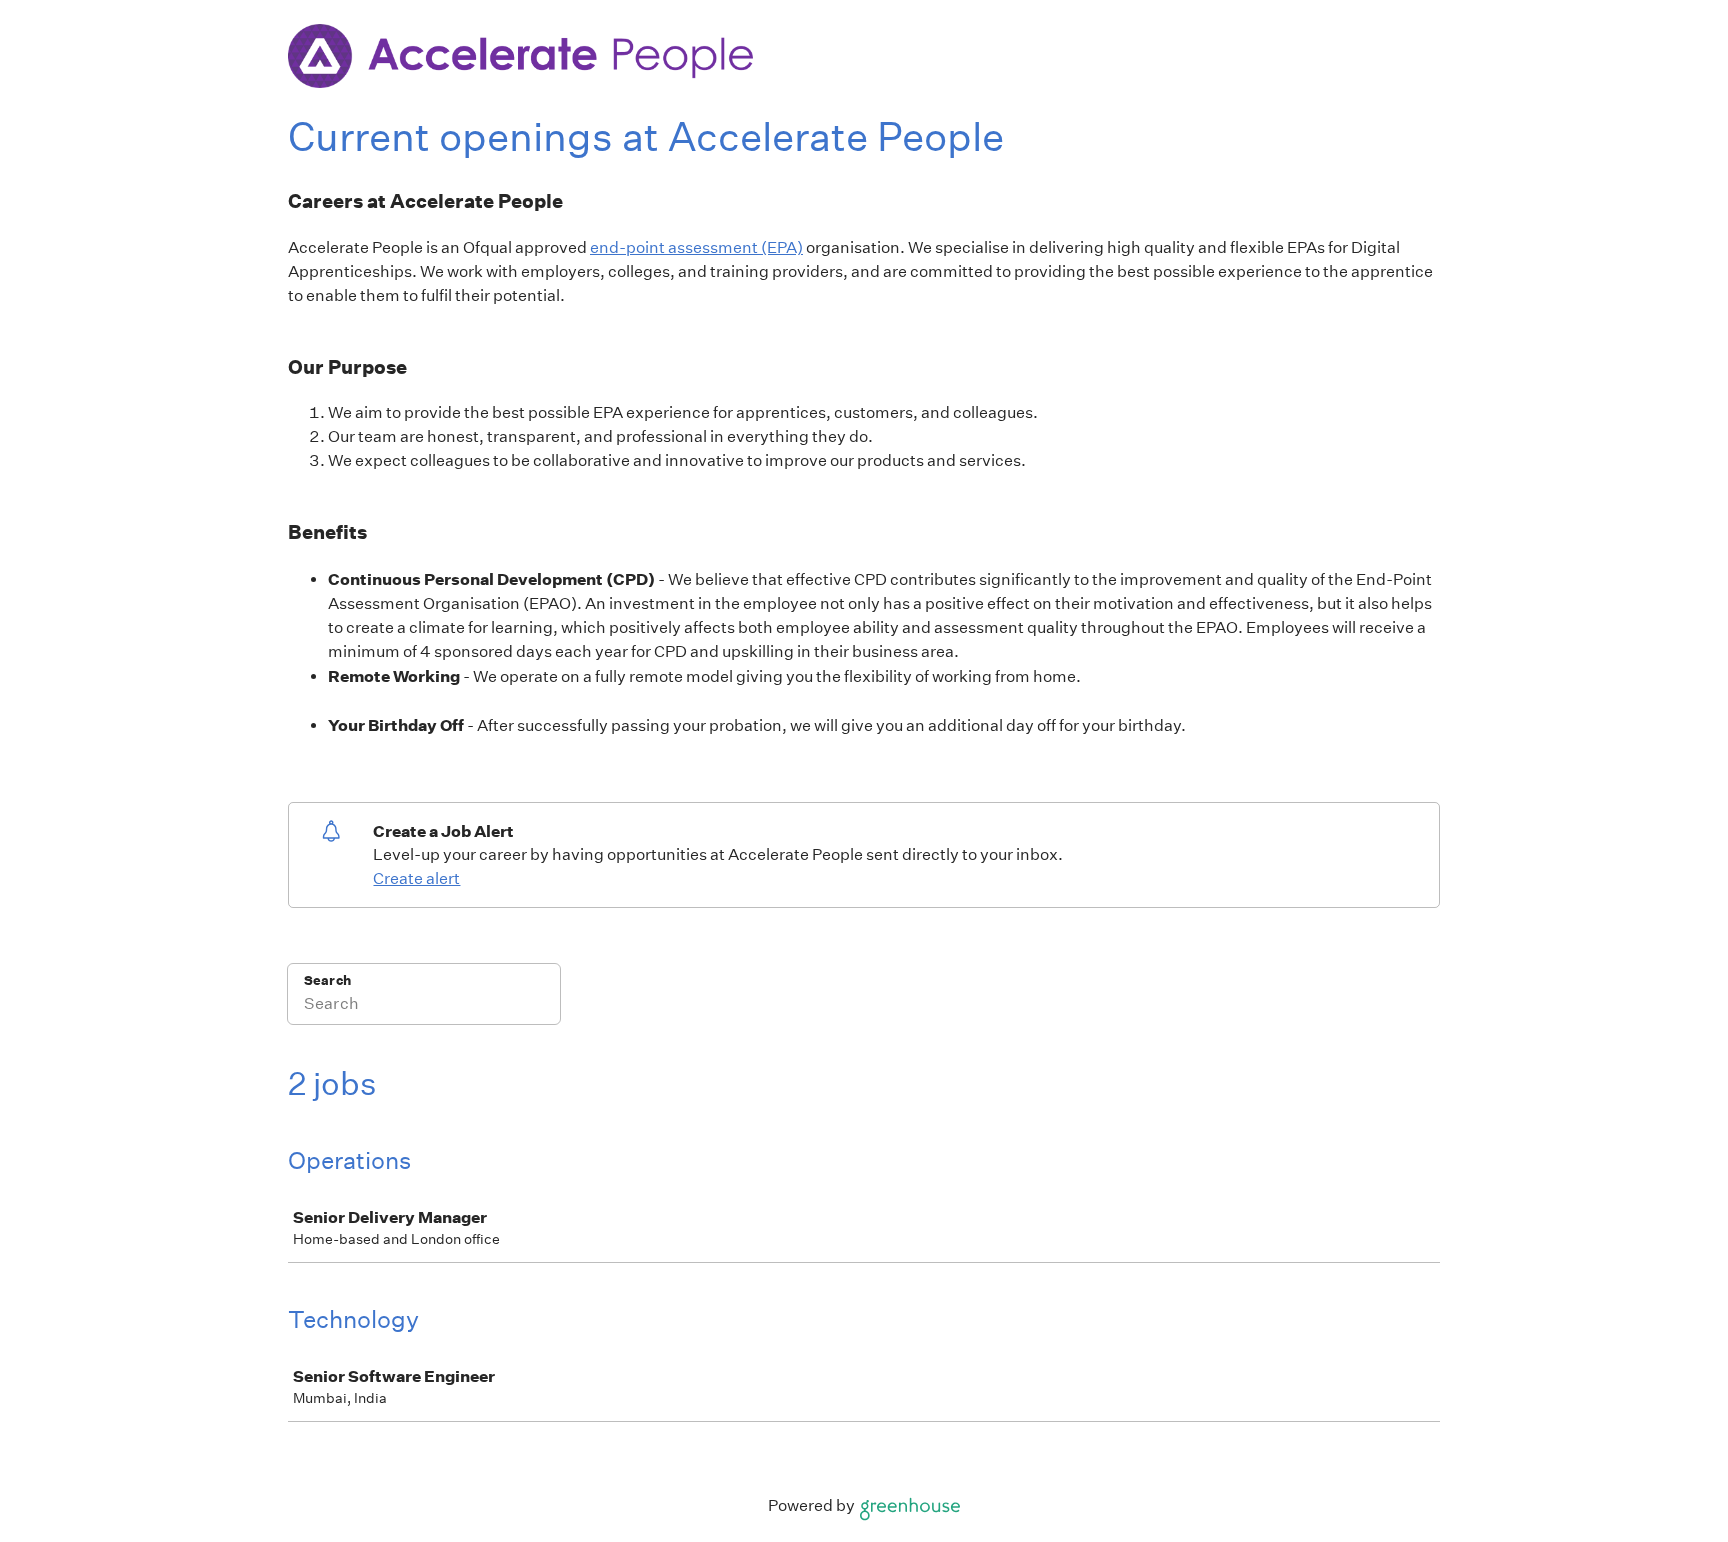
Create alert (416, 878)
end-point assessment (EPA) (696, 247)
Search (327, 980)
